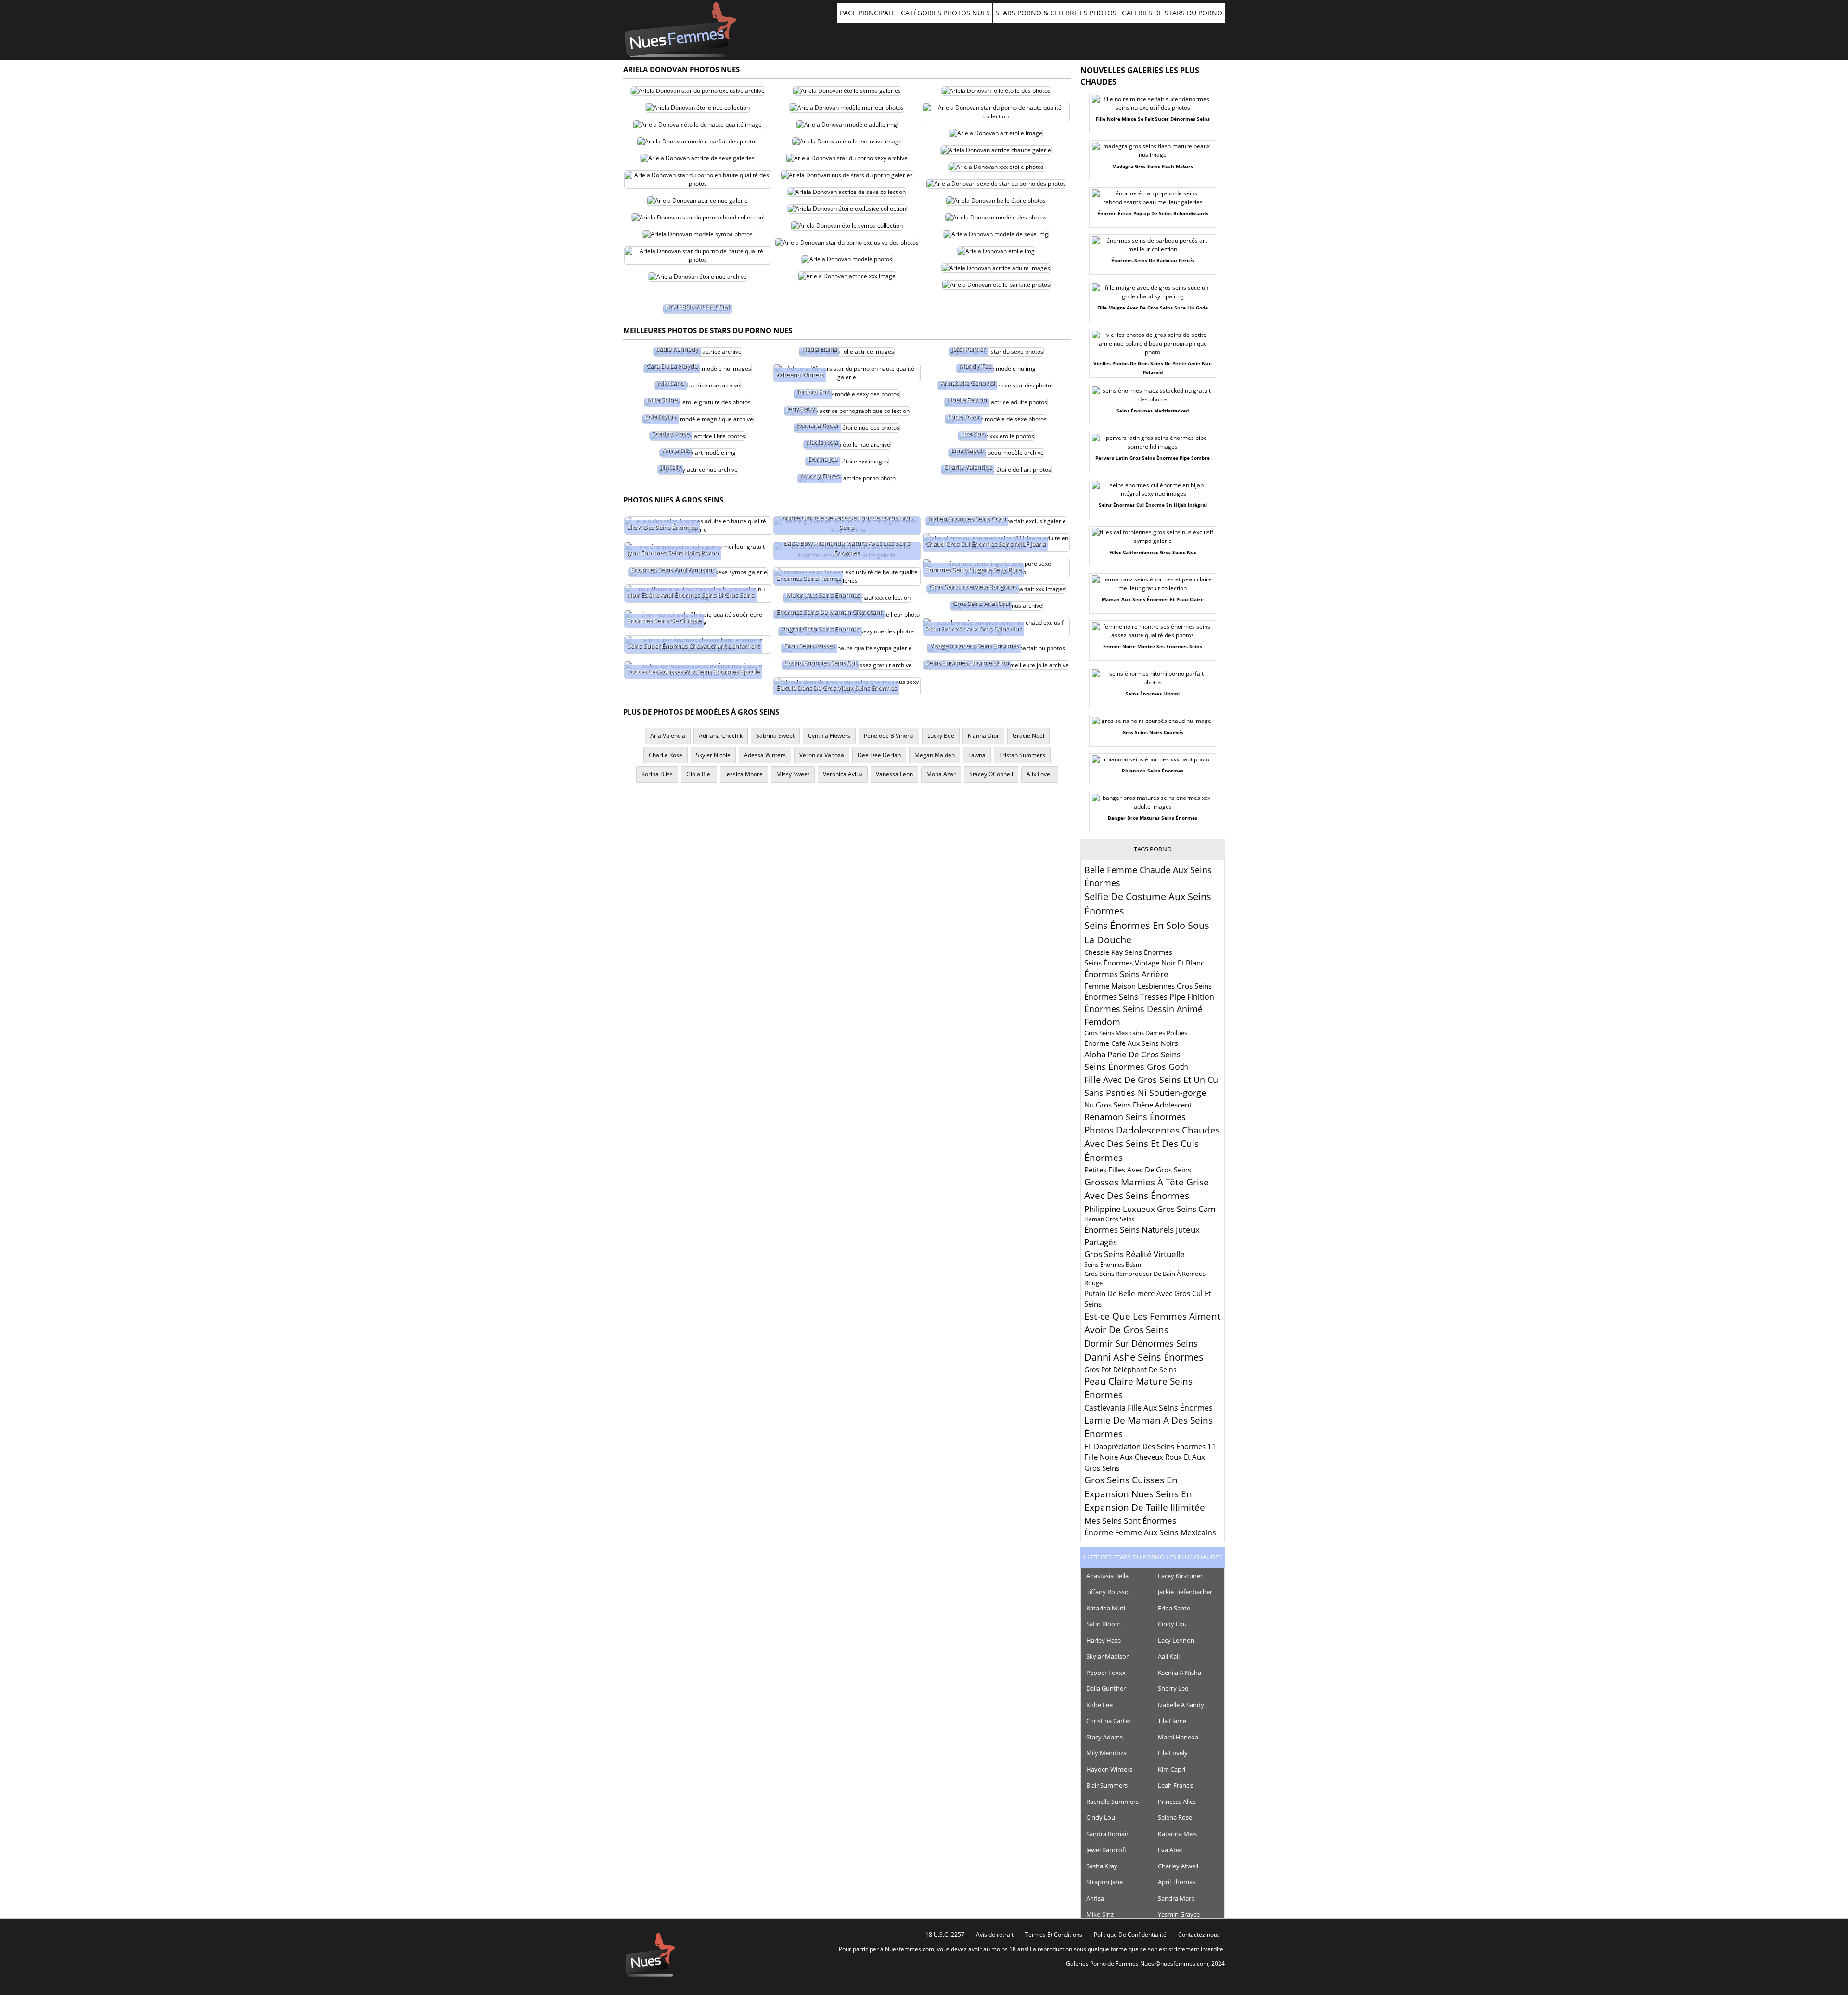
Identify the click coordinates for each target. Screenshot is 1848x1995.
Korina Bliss (657, 774)
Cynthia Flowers (829, 736)
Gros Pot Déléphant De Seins (1130, 1370)
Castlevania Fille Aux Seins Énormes (1149, 1408)
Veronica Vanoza (822, 755)
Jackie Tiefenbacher (1185, 1592)
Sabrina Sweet (775, 736)
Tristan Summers (1022, 755)
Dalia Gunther (1106, 1688)
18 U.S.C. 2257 (945, 1935)
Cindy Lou (1172, 1624)
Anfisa (1095, 1898)
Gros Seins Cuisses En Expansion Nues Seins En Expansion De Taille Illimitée (1145, 1494)
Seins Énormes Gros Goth (1136, 1067)
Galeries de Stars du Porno (1172, 13)
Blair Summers (1107, 1785)
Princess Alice (1177, 1802)
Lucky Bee (941, 736)
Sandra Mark (1176, 1898)
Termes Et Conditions (1054, 1935)
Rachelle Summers (1112, 1802)
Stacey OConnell (991, 774)
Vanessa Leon (894, 774)
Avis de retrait (995, 1935)
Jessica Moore (744, 774)
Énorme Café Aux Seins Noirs (1131, 1043)
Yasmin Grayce (1179, 1914)
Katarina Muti (1106, 1608)
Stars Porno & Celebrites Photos (1056, 13)
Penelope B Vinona (889, 736)
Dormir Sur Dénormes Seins (1141, 1343)
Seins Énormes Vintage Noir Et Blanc (1144, 963)
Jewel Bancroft (1106, 1850)
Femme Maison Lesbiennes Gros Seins (1148, 986)
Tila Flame (1172, 1721)
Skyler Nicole (713, 755)
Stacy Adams (1104, 1737)
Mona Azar (941, 774)
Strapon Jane (1104, 1882)
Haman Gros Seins (1109, 1219)
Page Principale (868, 13)
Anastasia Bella (1107, 1576)
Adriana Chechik (721, 736)
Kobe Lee (1099, 1705)
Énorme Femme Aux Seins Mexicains (1150, 1532)
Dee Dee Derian (879, 755)
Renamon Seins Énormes (1135, 1117)
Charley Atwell (1178, 1866)
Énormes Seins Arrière (1126, 974)
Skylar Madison (1108, 1656)
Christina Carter (1109, 1721)
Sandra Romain (1108, 1834)
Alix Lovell (1040, 774)
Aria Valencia (668, 736)
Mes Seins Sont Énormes (1130, 1521)
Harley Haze (1104, 1640)
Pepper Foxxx (1106, 1673)
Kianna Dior (983, 736)
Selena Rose (1175, 1817)
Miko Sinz (1100, 1914)
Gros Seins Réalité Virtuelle (1135, 1254)
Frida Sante (1174, 1608)
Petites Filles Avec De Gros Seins (1138, 1170)
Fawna (977, 755)
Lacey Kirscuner (1180, 1576)
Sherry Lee (1173, 1688)
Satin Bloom (1104, 1624)
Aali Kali (1169, 1656)
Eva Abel (1170, 1850)
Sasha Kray (1102, 1866)
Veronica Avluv (843, 774)
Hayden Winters (1109, 1769)
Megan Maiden (935, 755)
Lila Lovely (1173, 1753)
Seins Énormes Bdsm (1113, 1265)
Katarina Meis (1177, 1834)
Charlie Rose (666, 755)
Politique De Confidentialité (1130, 1935)
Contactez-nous (1199, 1935)
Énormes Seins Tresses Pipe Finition (1149, 997)
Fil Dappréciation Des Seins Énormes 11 (1150, 1446)
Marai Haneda (1178, 1737)
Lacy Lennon (1176, 1640)
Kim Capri (1172, 1769)
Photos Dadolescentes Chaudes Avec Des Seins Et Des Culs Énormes (1152, 1144)
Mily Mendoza (1106, 1753)
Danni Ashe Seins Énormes (1144, 1357)
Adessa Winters (765, 755)
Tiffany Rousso (1107, 1592)
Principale (680, 30)
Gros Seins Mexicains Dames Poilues (1136, 1033)
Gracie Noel (1028, 736)
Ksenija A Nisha (1180, 1673)
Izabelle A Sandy (1181, 1705)
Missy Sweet (793, 774)
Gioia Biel (699, 774)
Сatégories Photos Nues (945, 13)
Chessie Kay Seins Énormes (1128, 952)
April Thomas (1177, 1882)
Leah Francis (1176, 1785)
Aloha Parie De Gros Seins (1132, 1054)
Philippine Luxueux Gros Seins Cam (1150, 1209)
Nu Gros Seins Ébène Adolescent (1138, 1105)
